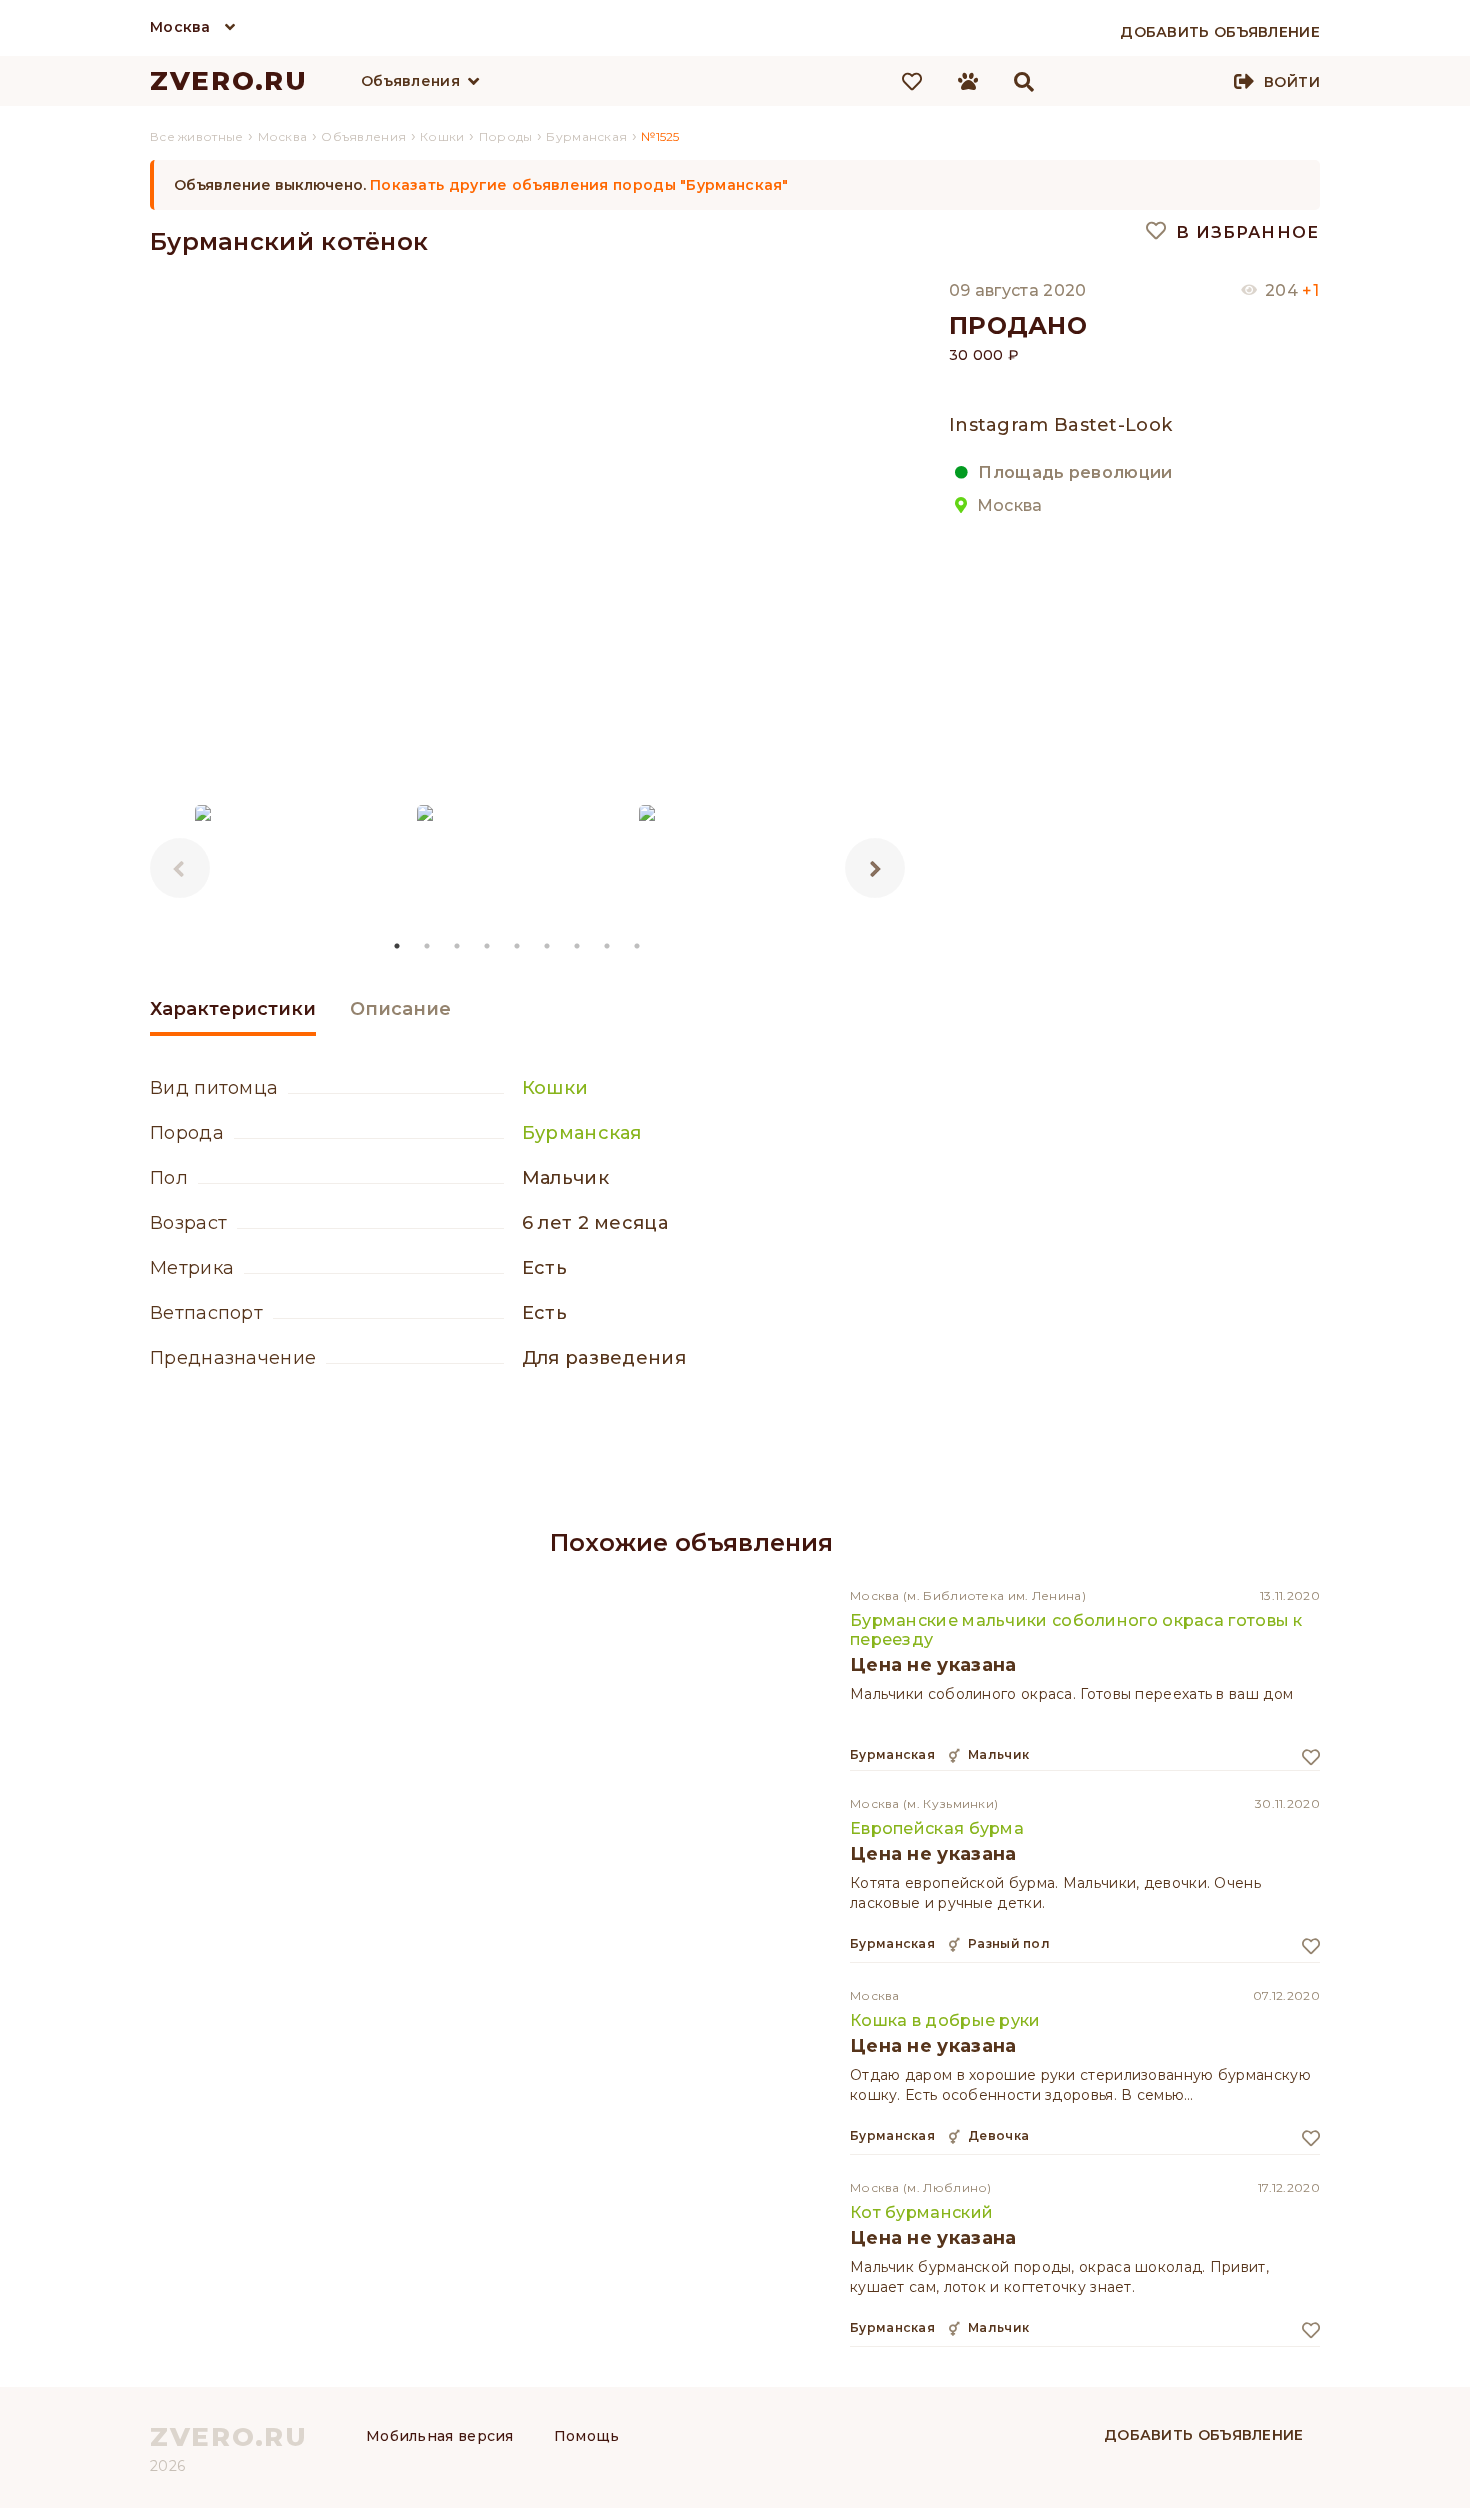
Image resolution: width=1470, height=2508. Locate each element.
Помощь (587, 2436)
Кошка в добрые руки (945, 2020)
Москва (180, 27)
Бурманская (582, 1133)
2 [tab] (428, 946)
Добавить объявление (1204, 2435)
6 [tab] (548, 946)
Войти (1292, 82)
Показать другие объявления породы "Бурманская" (579, 185)
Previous (180, 868)
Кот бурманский (921, 2212)
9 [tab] (638, 946)
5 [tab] (518, 946)
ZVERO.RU (229, 81)
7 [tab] (578, 946)
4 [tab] (488, 946)
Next (875, 868)
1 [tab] (398, 946)
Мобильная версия (440, 2436)
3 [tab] (458, 946)
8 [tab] (608, 946)
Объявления (410, 81)
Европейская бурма (937, 1828)
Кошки (555, 1088)
